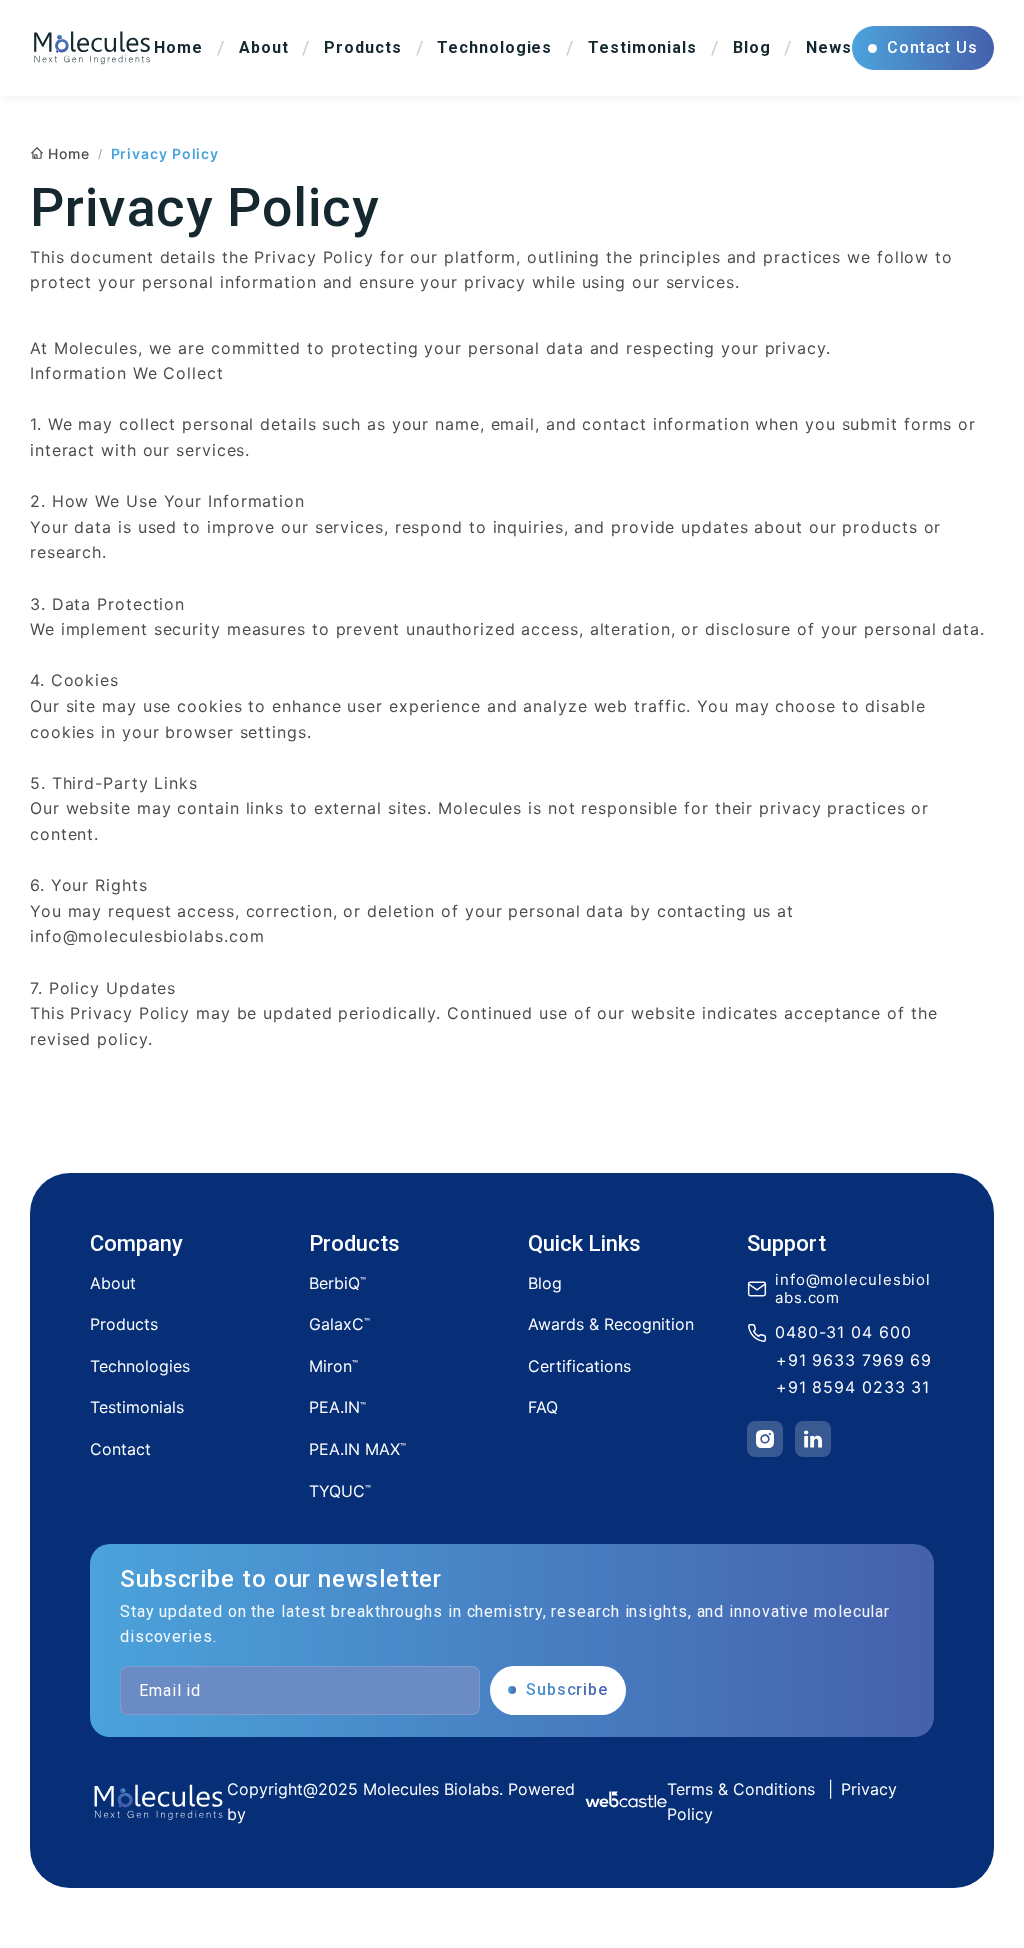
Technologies (140, 1366)
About (113, 1283)
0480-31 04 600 (843, 1332)
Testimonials (137, 1407)
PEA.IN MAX (357, 1449)
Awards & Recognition (611, 1324)
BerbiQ (337, 1283)
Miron (333, 1366)
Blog (545, 1283)
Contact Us (932, 47)
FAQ (543, 1407)
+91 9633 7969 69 (854, 1360)
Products (124, 1324)
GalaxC (339, 1324)
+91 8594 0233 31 (853, 1387)
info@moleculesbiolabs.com (853, 1289)
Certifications (579, 1366)
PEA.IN (337, 1407)
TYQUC (340, 1491)
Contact (120, 1449)
